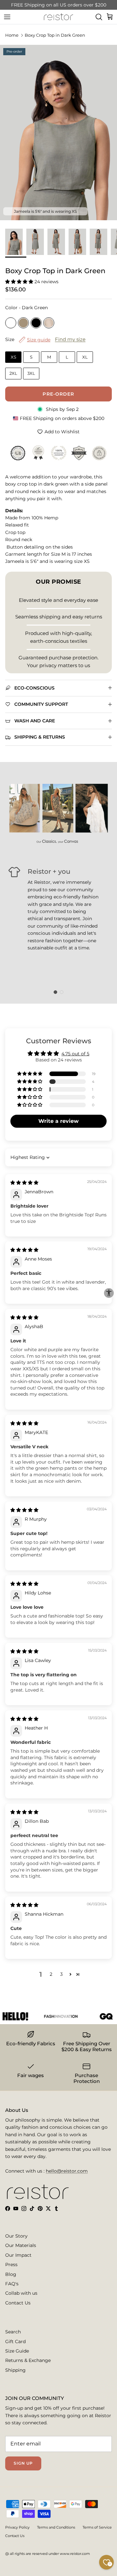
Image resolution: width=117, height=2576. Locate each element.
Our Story (16, 2236)
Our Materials (21, 2245)
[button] (20, 282)
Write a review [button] (58, 1121)
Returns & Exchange (28, 2360)
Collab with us (21, 2293)
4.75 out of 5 (75, 1054)
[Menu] (7, 17)
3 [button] (61, 1974)
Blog (11, 2274)
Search (13, 2332)
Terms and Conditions (56, 2527)
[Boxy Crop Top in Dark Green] (37, 242)
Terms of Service (97, 2527)
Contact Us (18, 2303)
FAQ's (12, 2284)
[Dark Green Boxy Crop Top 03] (79, 242)
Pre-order (58, 394)
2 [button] (51, 1974)
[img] (24, 1183)
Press (11, 2265)
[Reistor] (58, 17)
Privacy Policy (17, 2527)
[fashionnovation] (52, 2016)
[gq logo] (98, 2016)
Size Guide (17, 2351)
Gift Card (15, 2341)
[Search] (99, 17)
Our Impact (18, 2255)
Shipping (15, 2370)
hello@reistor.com (67, 2171)
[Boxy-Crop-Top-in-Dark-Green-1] (16, 242)
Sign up (23, 2463)
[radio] (11, 323)
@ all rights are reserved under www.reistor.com (48, 2554)
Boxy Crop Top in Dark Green (55, 35)
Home (12, 35)
